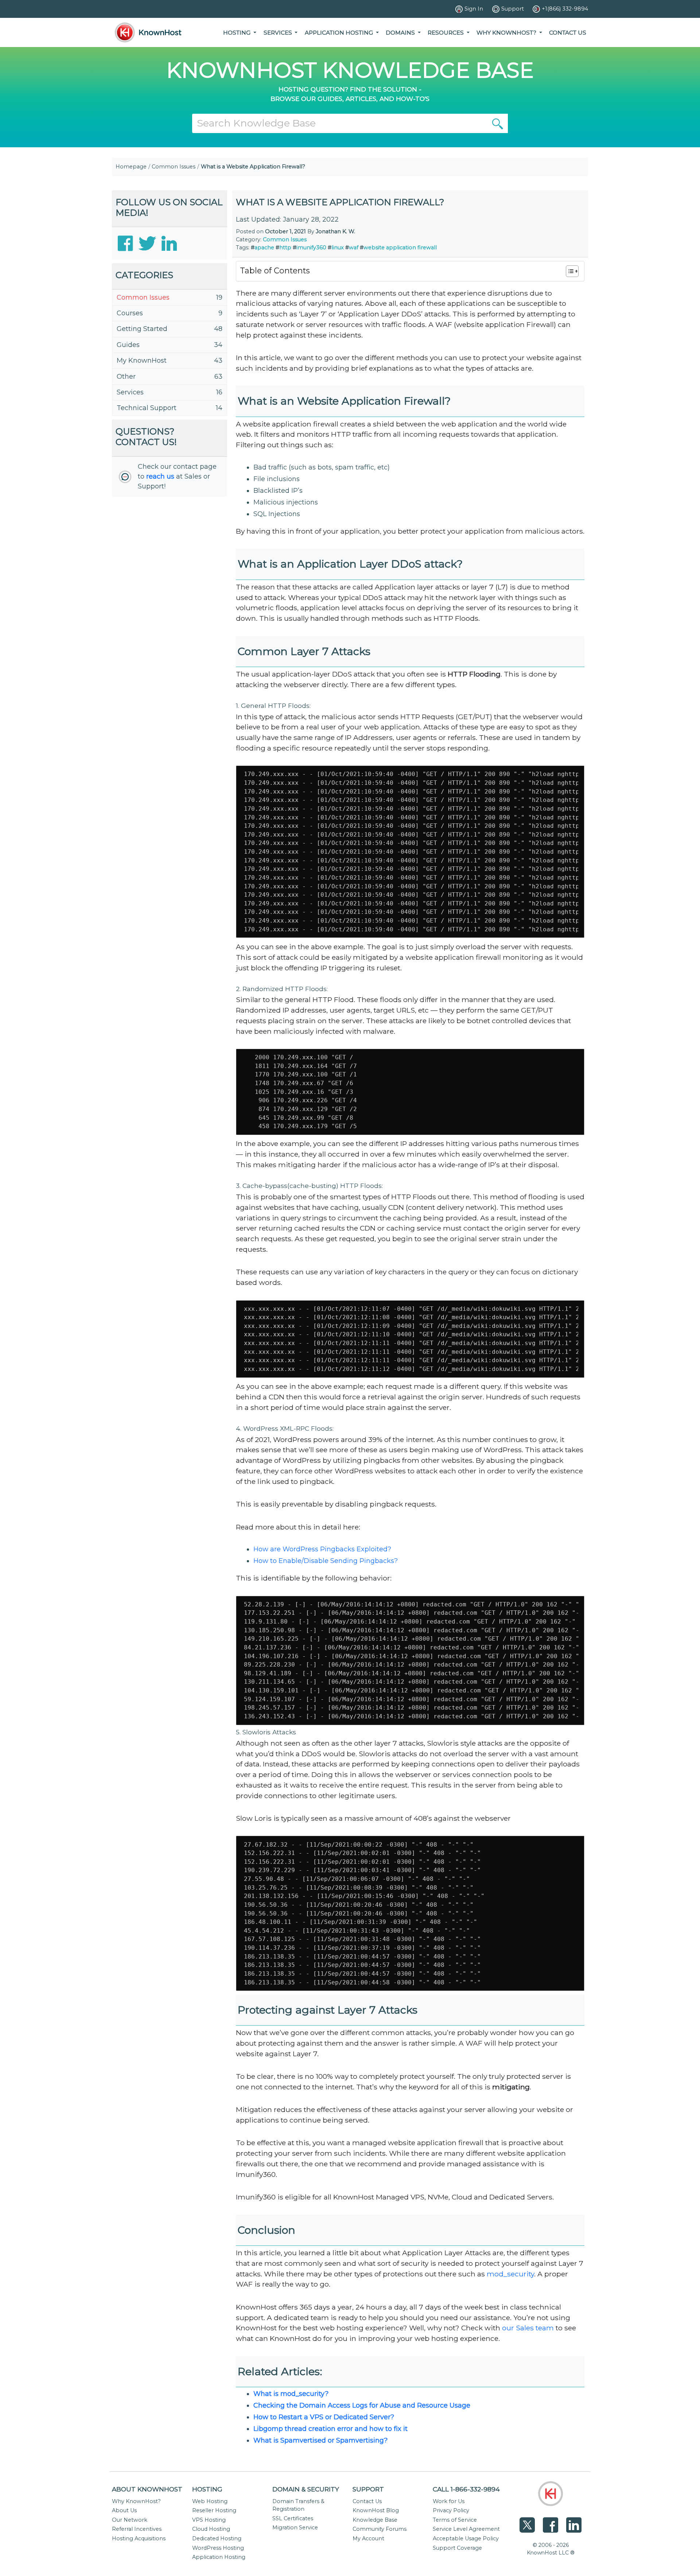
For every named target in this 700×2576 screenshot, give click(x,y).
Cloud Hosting (211, 2529)
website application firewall (400, 248)
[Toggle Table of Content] (569, 271)
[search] (498, 123)
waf (354, 248)
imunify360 (311, 248)
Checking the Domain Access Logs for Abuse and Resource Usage (362, 2405)
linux (338, 248)
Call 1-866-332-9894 (466, 2489)
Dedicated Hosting (217, 2538)
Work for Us (449, 2501)
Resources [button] (446, 33)
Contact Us (568, 33)
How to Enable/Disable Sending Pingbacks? (326, 1561)
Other (126, 377)
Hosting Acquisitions (139, 2538)
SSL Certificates (293, 2518)
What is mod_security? (291, 2394)
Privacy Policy (451, 2510)
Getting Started (142, 329)
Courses (130, 313)
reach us (160, 476)
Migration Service (295, 2528)
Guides (128, 345)
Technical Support (147, 408)
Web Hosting (210, 2501)
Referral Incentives (137, 2529)
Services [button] (279, 33)
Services (130, 392)
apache (264, 248)
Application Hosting (219, 2557)
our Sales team (528, 2328)
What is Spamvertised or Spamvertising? (320, 2440)
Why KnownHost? (136, 2501)
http (285, 248)
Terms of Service (455, 2520)
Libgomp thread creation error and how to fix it (330, 2429)
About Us (124, 2510)
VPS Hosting (209, 2520)
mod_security (510, 2274)
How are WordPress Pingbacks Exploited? (322, 1549)
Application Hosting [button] (340, 33)
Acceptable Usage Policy (466, 2538)
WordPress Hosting (218, 2548)
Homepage (131, 167)
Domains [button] (401, 33)
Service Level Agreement (466, 2529)
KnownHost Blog (376, 2510)
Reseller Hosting (214, 2510)
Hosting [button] (238, 33)
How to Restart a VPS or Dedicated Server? (324, 2417)
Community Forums (380, 2529)
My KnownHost (142, 361)
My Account (368, 2538)
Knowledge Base (375, 2520)
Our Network (130, 2520)
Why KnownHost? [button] (507, 33)
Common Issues (174, 167)
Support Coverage (457, 2548)
